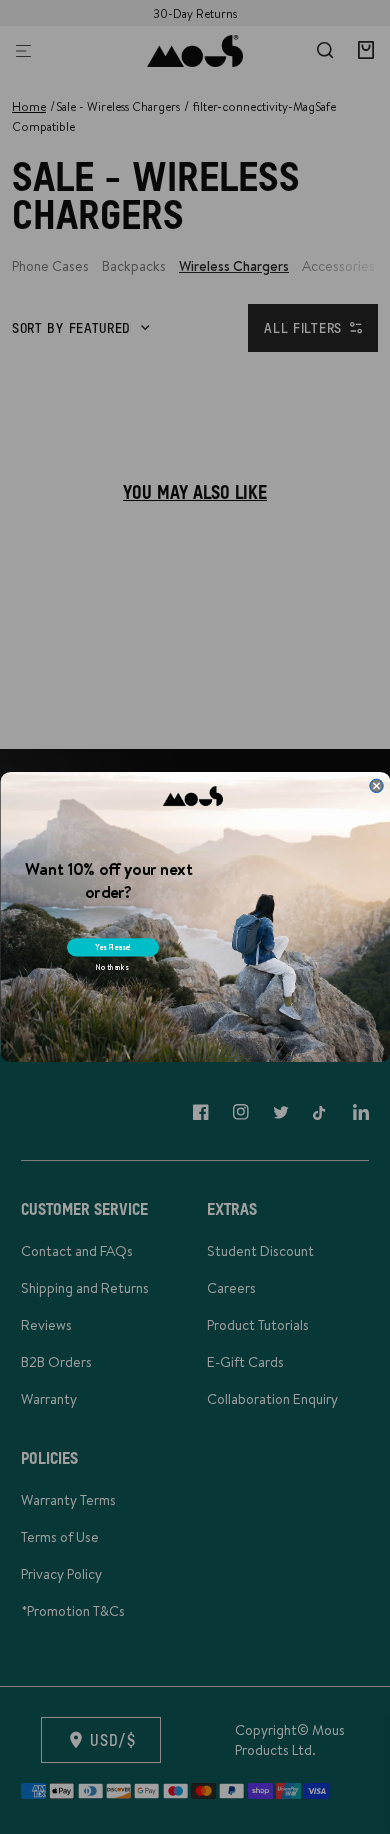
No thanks (111, 967)
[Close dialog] (375, 785)
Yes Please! (112, 947)
